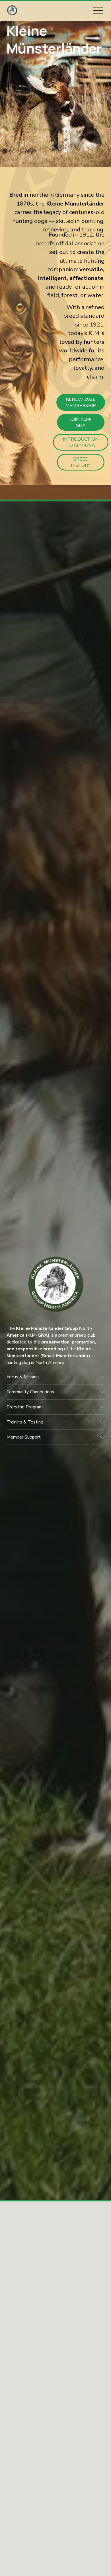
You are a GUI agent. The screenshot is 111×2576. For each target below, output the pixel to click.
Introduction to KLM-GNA (81, 442)
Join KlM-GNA (81, 422)
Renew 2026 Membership (81, 402)
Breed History (81, 462)
